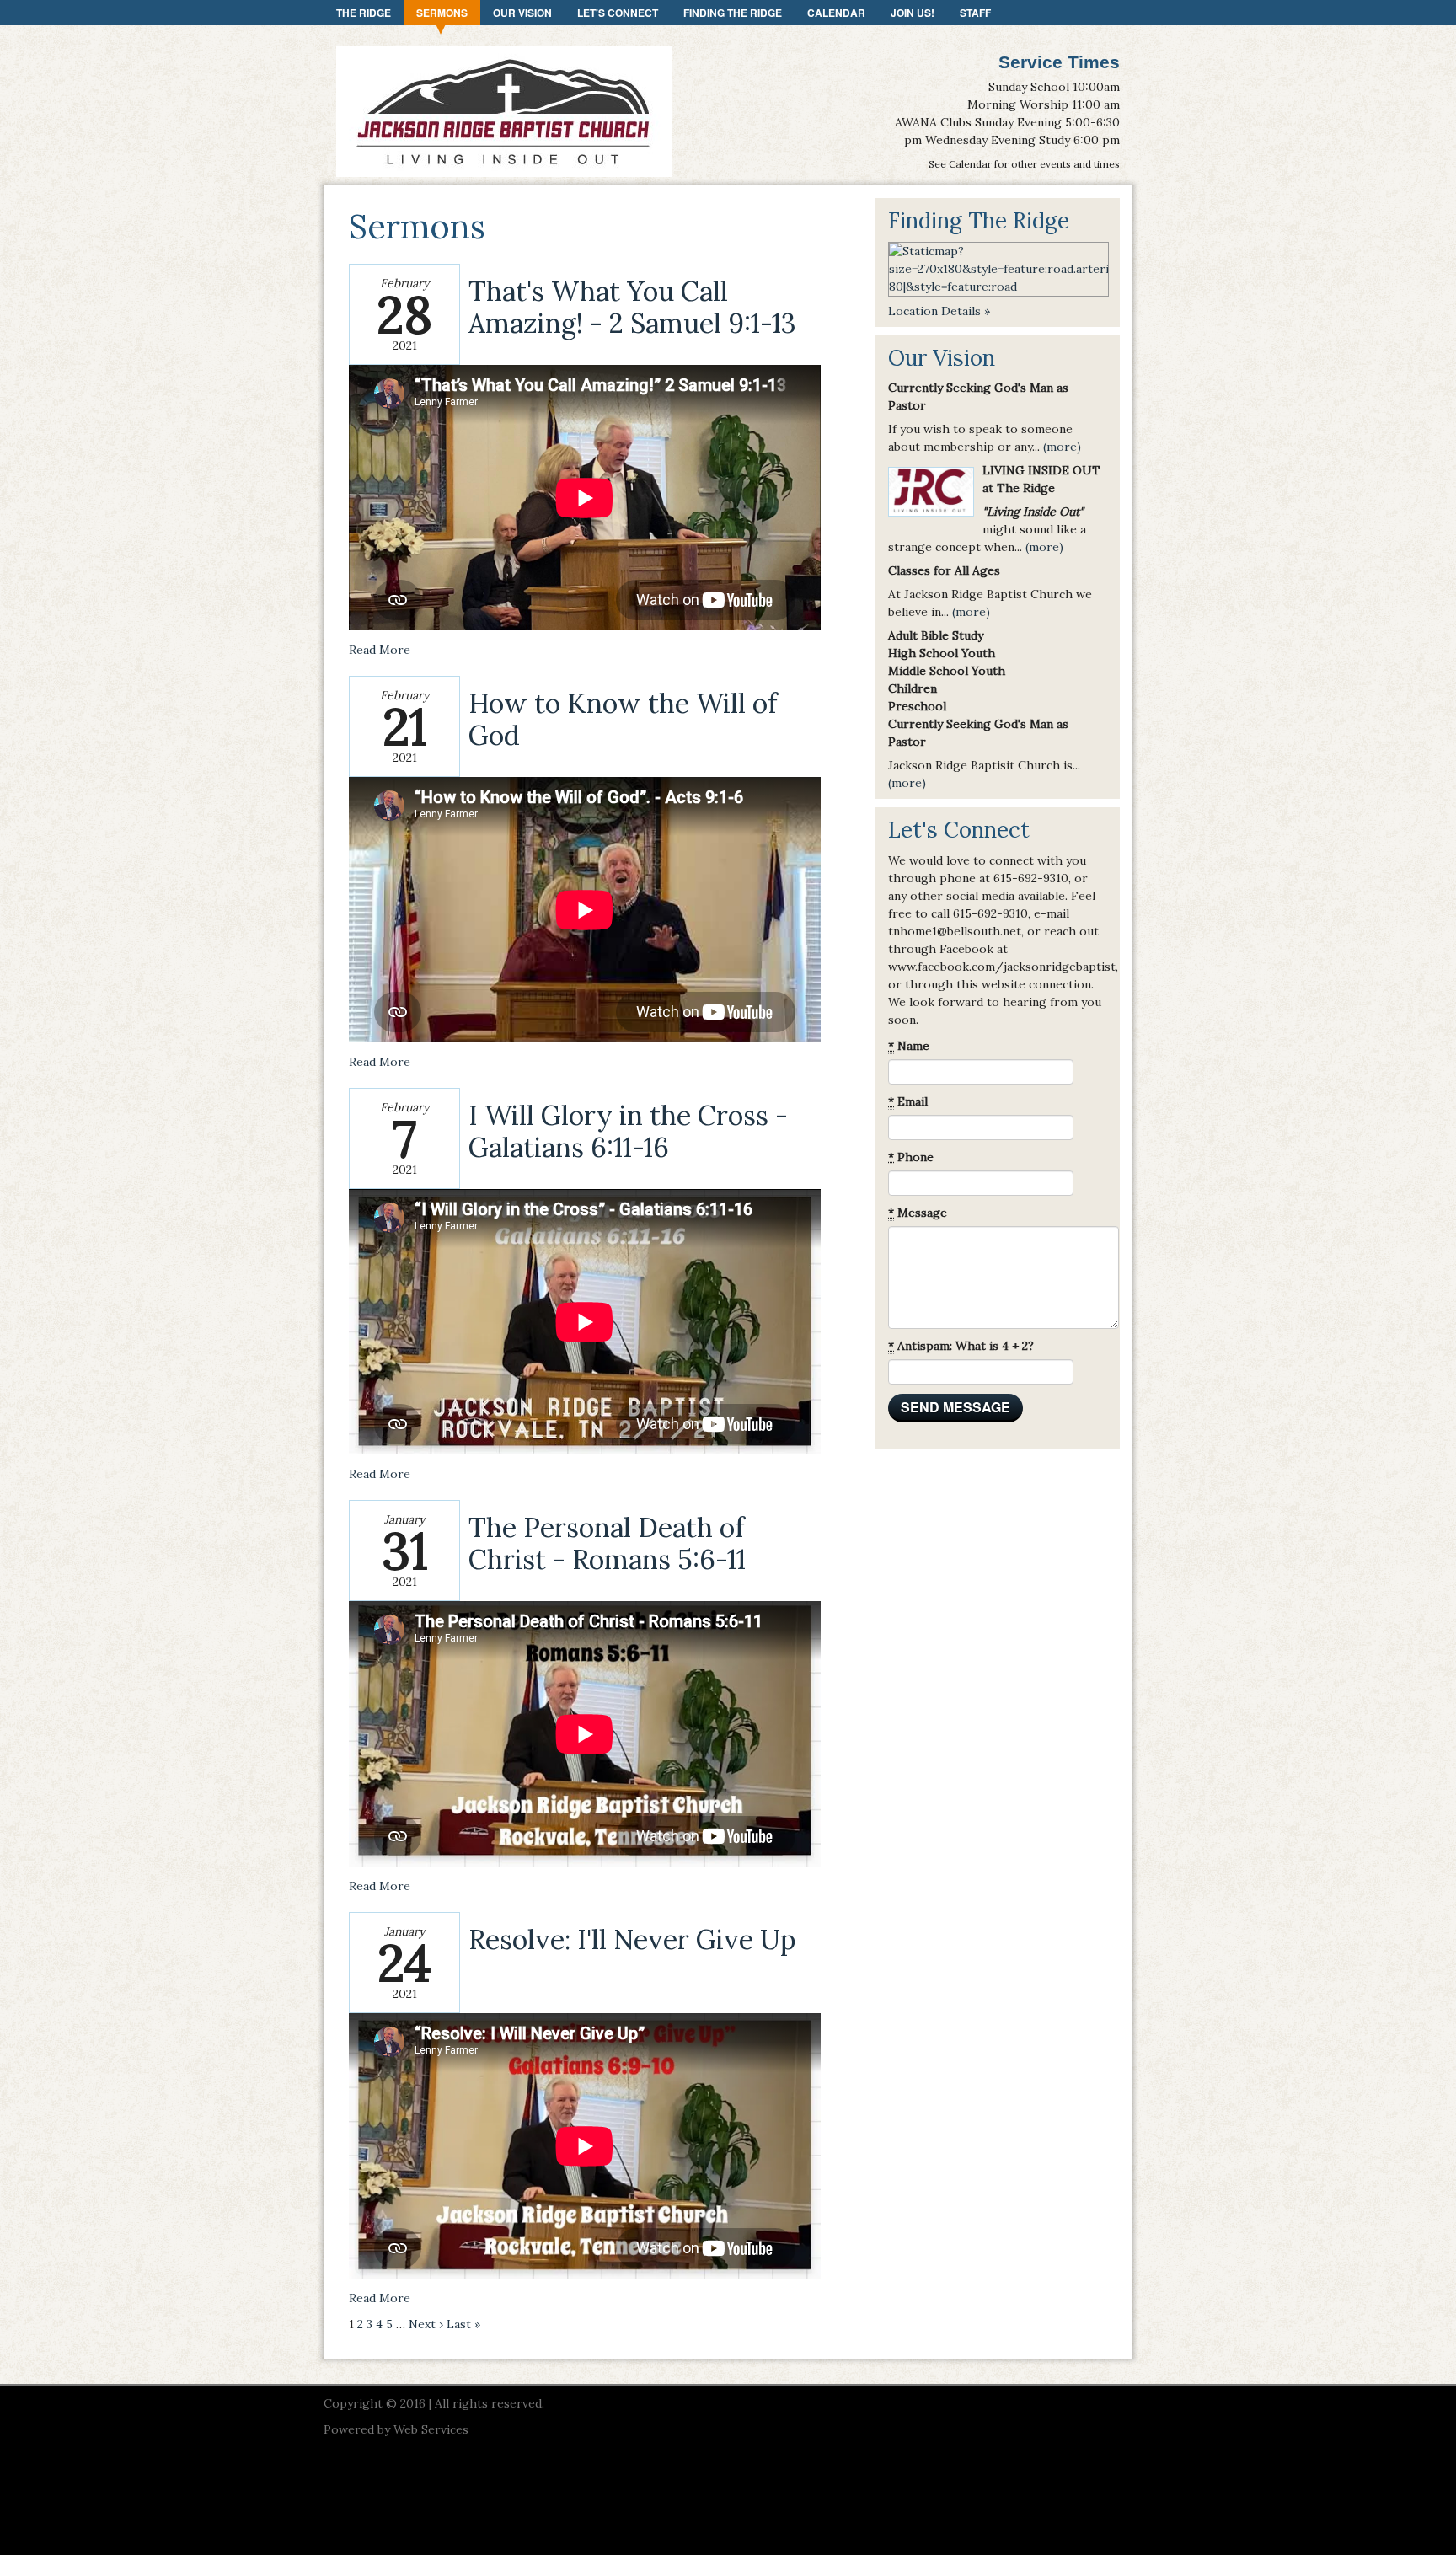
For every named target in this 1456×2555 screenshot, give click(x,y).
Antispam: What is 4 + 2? (961, 1346)
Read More (380, 650)
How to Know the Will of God (623, 719)
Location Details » (939, 311)
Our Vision (522, 13)
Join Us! (913, 13)
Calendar (836, 13)
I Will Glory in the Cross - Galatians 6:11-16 (628, 1131)
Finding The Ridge (733, 13)
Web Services (431, 2429)
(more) (1062, 447)
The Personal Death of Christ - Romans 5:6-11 (607, 1543)
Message (918, 1213)
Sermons (442, 13)
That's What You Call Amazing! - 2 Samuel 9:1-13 (632, 307)
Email (908, 1101)
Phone (911, 1157)
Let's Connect (618, 13)
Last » (463, 2324)
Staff (975, 13)
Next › (426, 2324)
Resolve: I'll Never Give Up (632, 1939)
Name (909, 1046)
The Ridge (364, 13)
